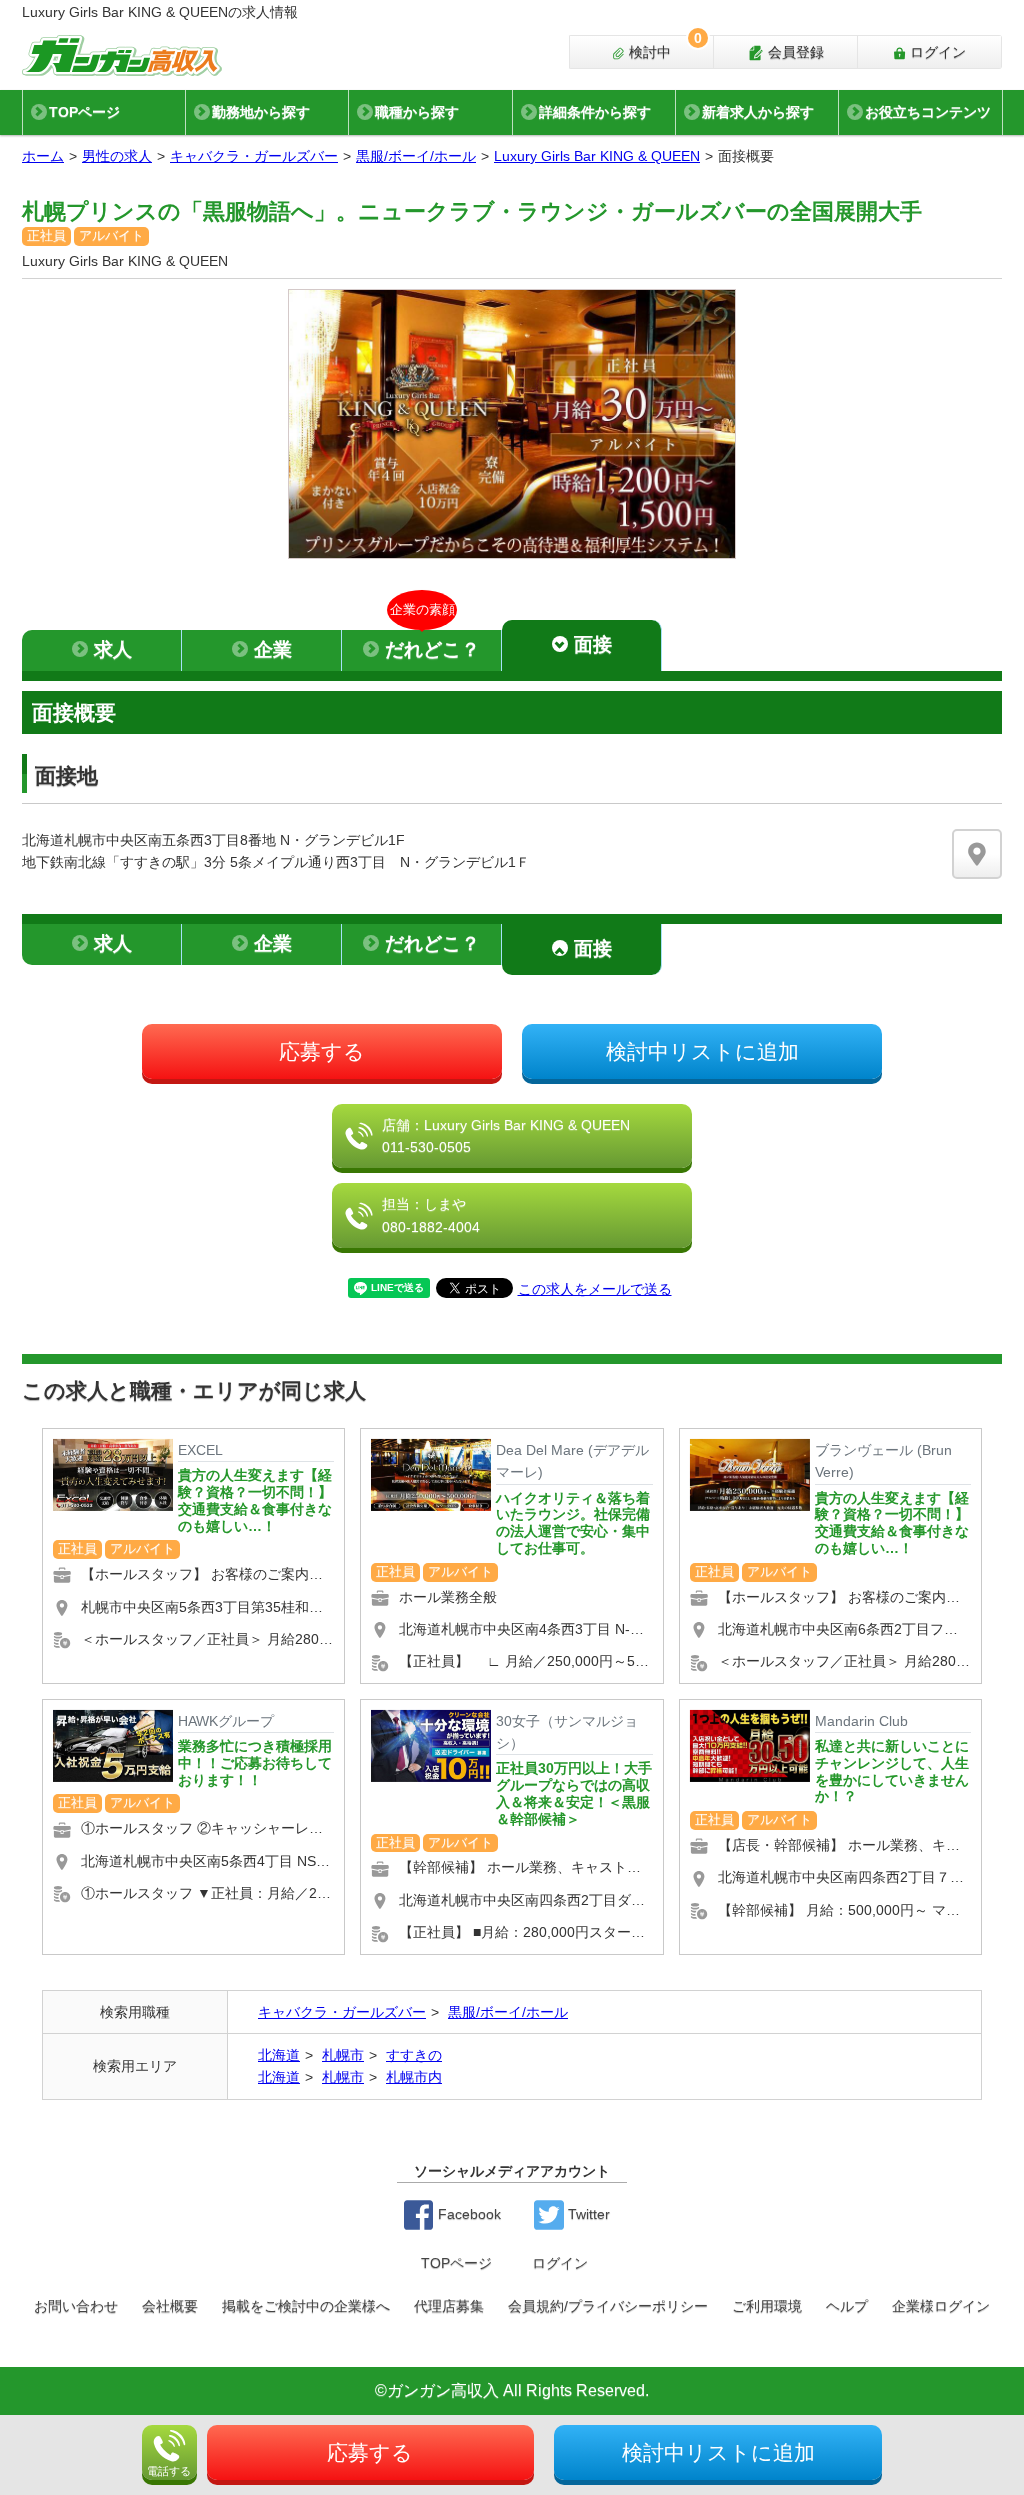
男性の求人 (117, 156)
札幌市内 (414, 2077)
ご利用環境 (767, 2306)
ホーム (43, 156)
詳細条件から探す (595, 112)
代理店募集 (449, 2306)
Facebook (467, 2214)
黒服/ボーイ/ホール (416, 156)
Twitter (587, 2214)
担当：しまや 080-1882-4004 (431, 1215)
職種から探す (417, 112)
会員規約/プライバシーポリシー (608, 2306)
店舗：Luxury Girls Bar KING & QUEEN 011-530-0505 (506, 1136)
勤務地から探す (261, 112)
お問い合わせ (76, 2306)
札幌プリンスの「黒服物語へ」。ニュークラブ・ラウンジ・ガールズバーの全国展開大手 (472, 211)
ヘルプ (847, 2306)
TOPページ (84, 112)
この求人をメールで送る (595, 1289)
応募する (322, 1051)
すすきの (414, 2055)
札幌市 (343, 2055)
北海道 (279, 2055)
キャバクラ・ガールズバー (254, 156)
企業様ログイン (941, 2306)
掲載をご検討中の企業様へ (306, 2306)
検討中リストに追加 (702, 1051)
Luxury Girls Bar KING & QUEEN (597, 156)
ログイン (936, 52)
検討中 (663, 48)
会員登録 (794, 52)
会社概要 (170, 2306)
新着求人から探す (758, 112)
